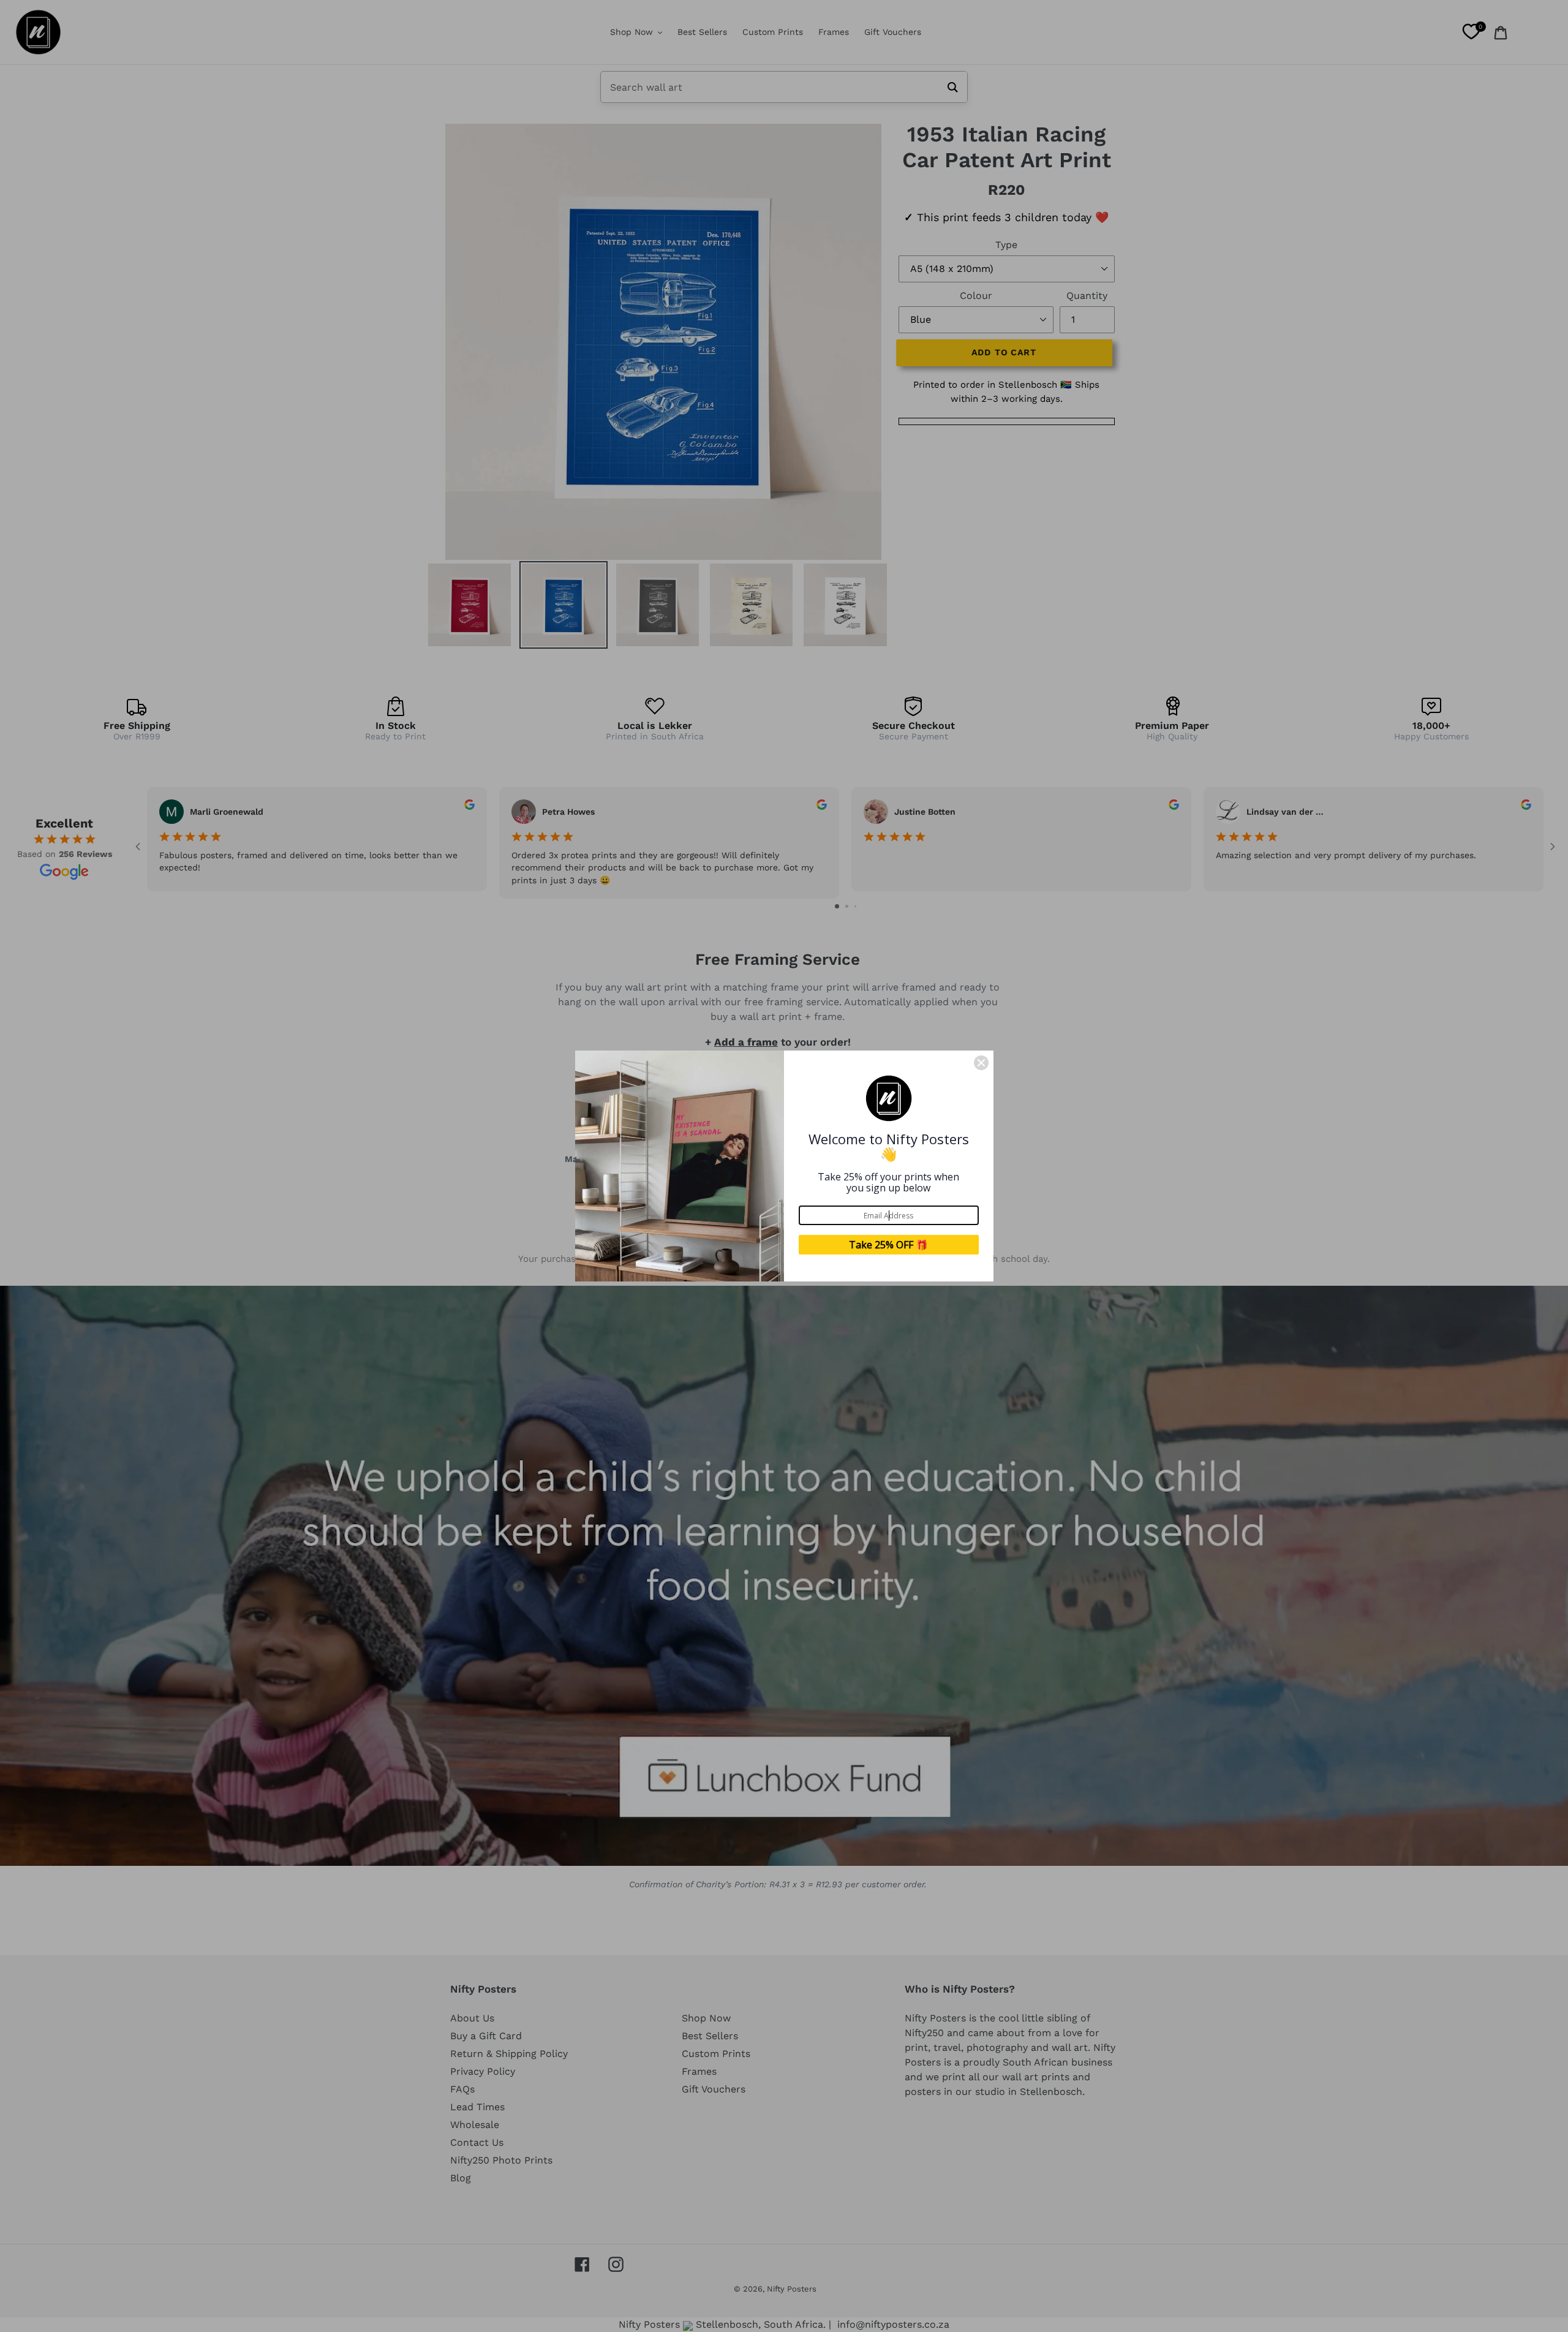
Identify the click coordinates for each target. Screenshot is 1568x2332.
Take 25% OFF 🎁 (888, 1245)
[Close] (981, 1063)
